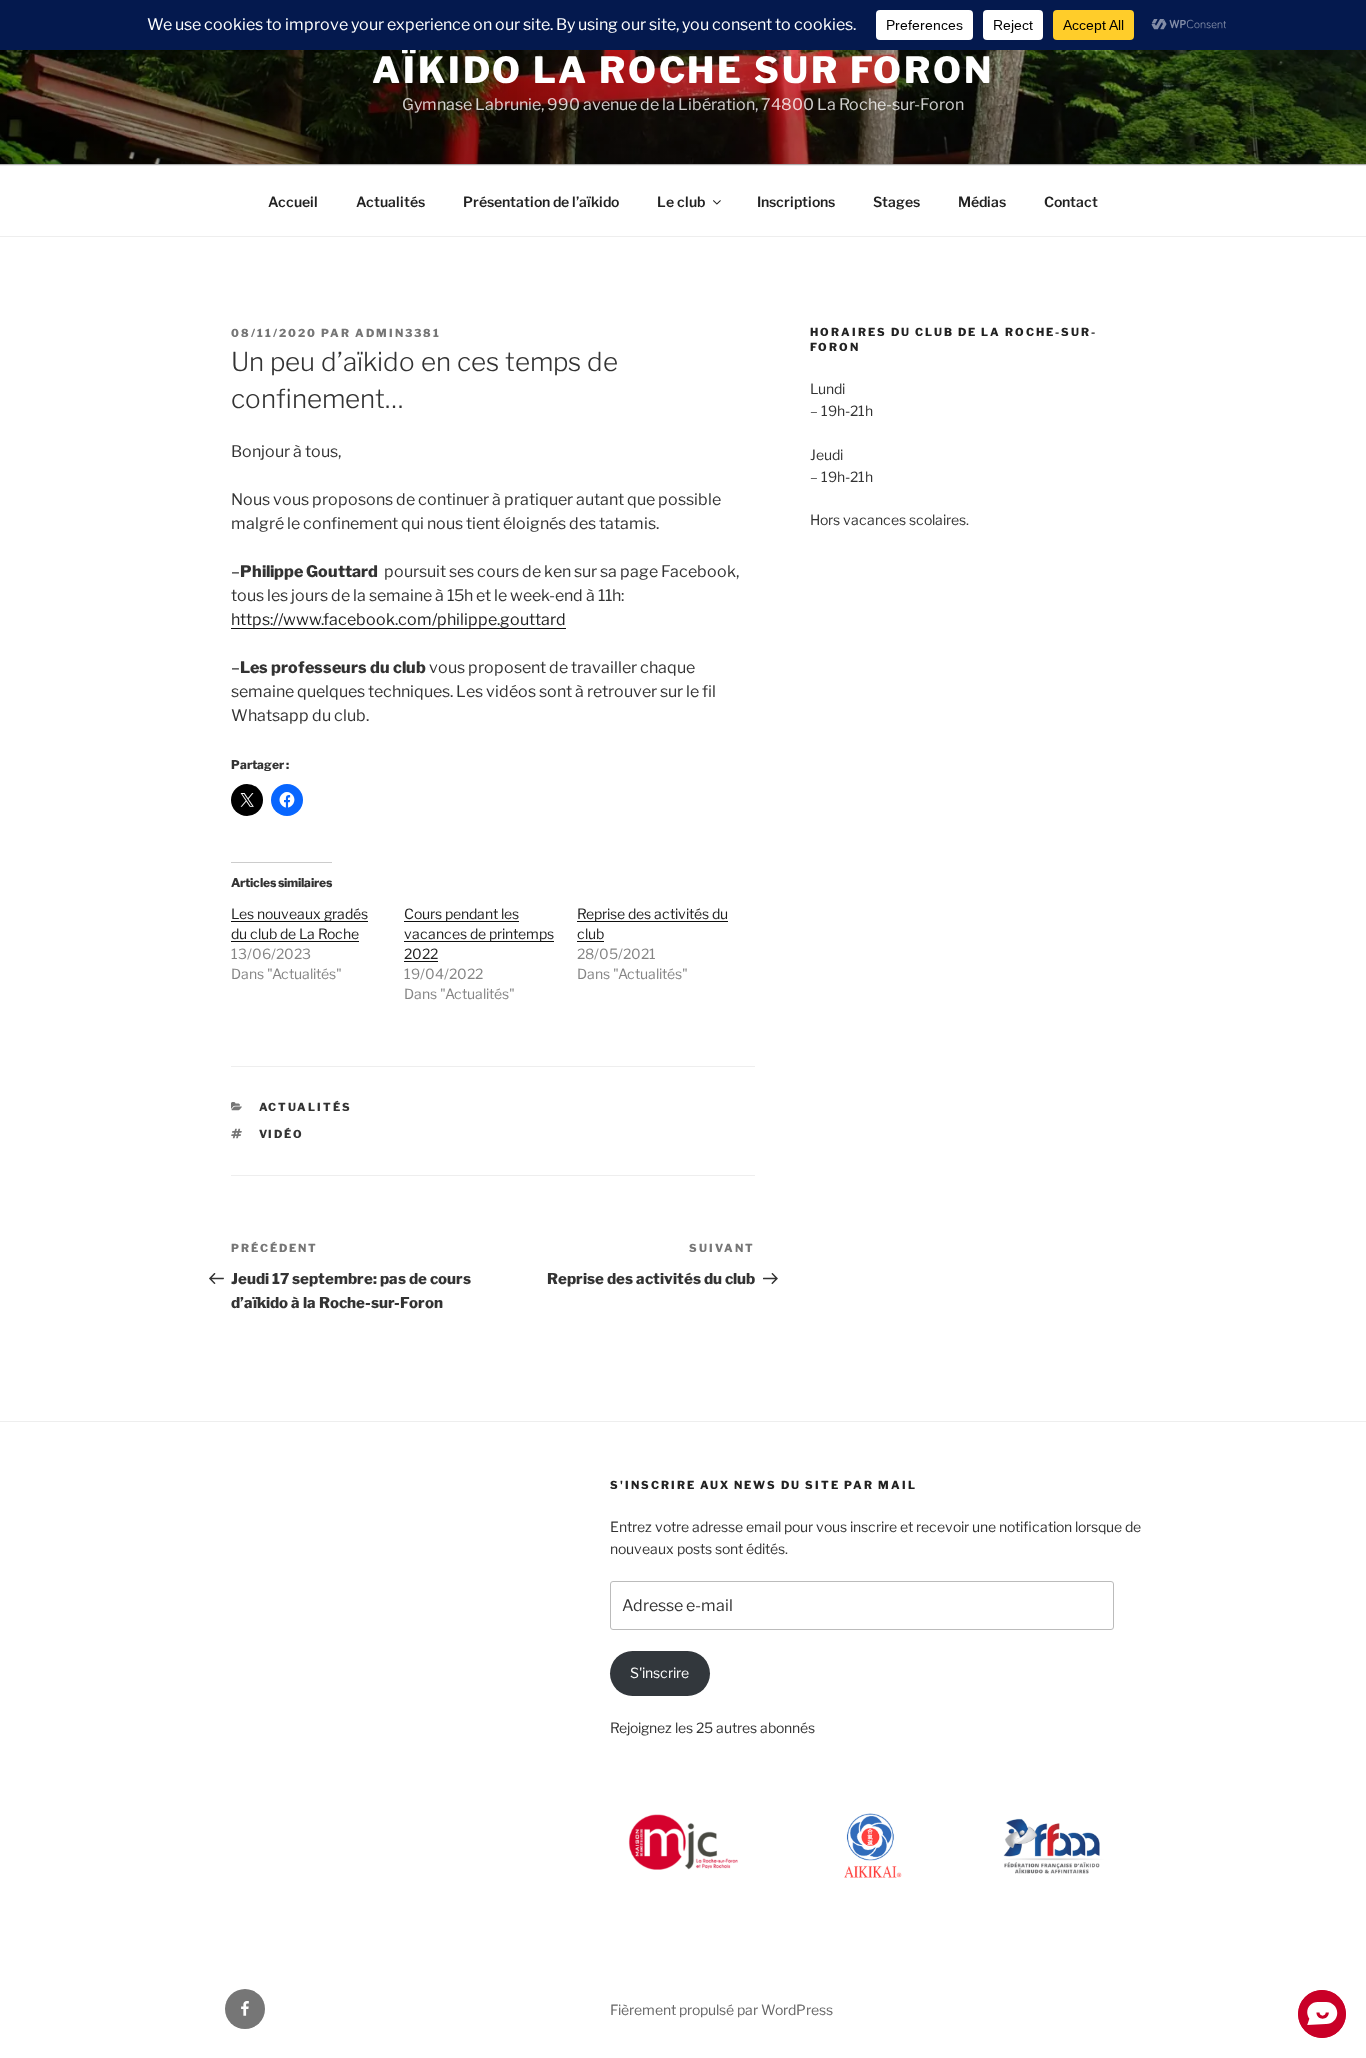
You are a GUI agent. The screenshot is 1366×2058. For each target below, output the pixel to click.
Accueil (293, 201)
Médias (982, 201)
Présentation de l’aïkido (541, 201)
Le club (681, 201)
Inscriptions (796, 201)
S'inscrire (659, 1672)
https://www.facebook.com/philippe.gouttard (398, 619)
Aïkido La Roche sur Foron (683, 70)
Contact (1071, 201)
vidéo (282, 1134)
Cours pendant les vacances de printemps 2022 (479, 933)
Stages (896, 201)
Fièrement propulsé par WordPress (721, 2009)
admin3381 (398, 333)
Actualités (390, 201)
